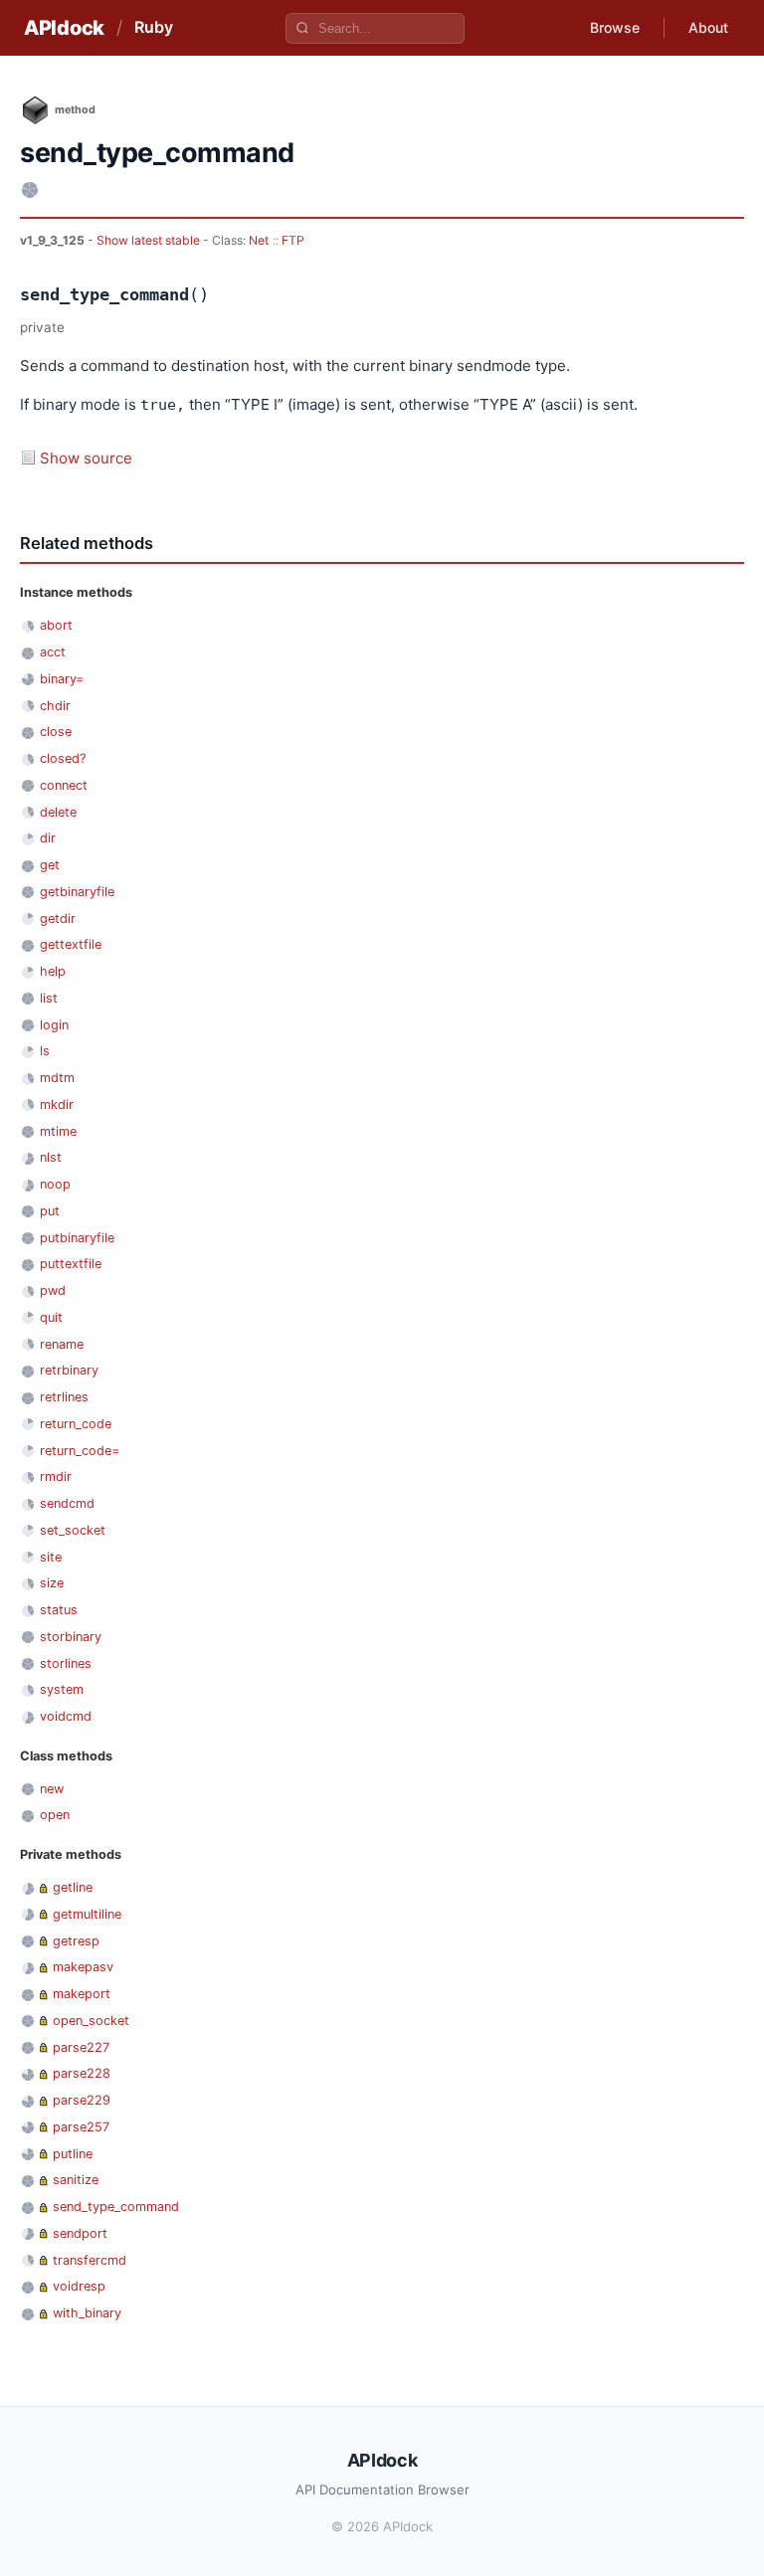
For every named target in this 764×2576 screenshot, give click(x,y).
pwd (53, 1290)
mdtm (57, 1078)
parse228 (82, 2073)
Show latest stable (150, 240)
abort (56, 625)
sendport (80, 2233)
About (708, 27)
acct (53, 652)
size (52, 1583)
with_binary (87, 2313)
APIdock (64, 28)
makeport (82, 1994)
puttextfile (71, 1264)
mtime (58, 1131)
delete (58, 812)
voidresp (79, 2286)
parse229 (82, 2100)
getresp (76, 1941)
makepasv (83, 1967)
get (50, 865)
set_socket (73, 1530)
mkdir (57, 1104)
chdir (55, 706)
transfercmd (90, 2260)
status (59, 1610)
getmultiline (87, 1914)
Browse (615, 27)
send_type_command (116, 2207)
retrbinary (69, 1370)
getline (73, 1887)
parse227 (81, 2047)
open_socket (91, 2021)
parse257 (81, 2127)
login (54, 1025)
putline (73, 2154)
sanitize (76, 2180)
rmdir (56, 1476)
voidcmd (66, 1716)
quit (51, 1317)
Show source (86, 458)
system (62, 1689)
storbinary (71, 1637)
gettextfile (71, 944)
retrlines (64, 1397)
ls (45, 1051)
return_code (76, 1424)
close (56, 732)
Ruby (154, 27)
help (53, 971)
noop (55, 1184)
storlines (66, 1663)
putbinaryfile (77, 1238)
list (49, 998)
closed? (63, 758)
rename (62, 1344)
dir (48, 838)
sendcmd (67, 1503)
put (50, 1211)
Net (259, 240)
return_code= (80, 1451)
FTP (293, 240)
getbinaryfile (77, 892)
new (52, 1789)
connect (64, 785)
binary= (62, 679)
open (55, 1815)
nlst (51, 1157)
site (51, 1557)
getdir (58, 919)
